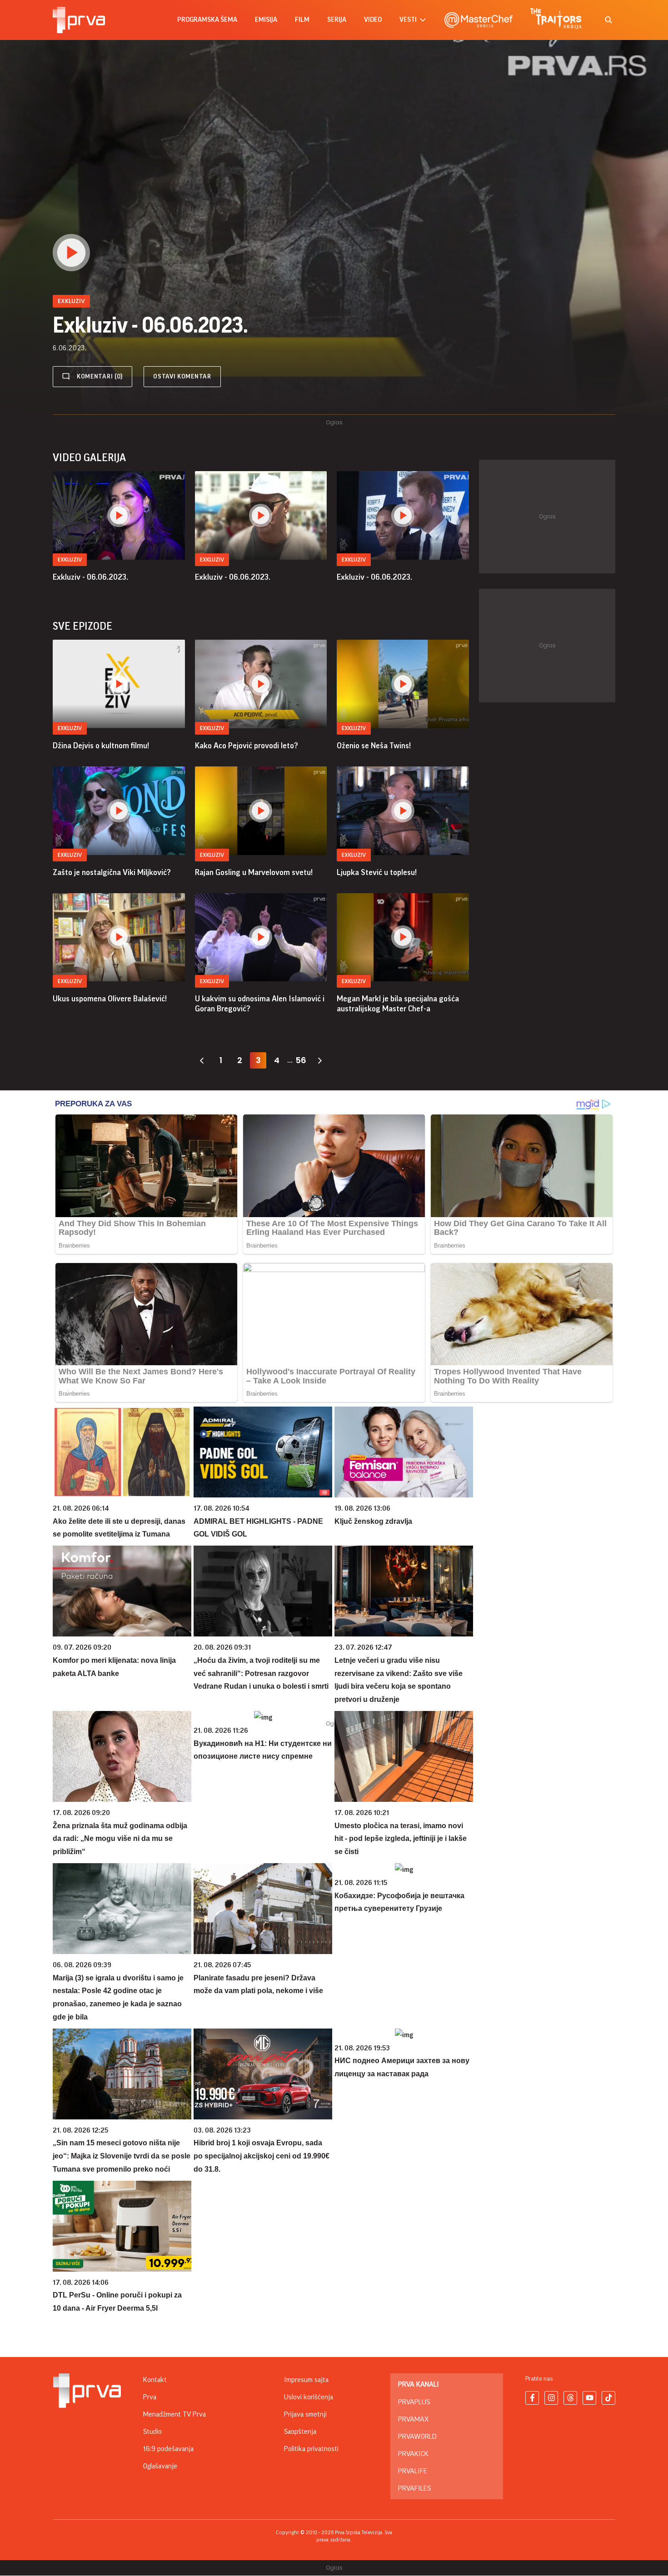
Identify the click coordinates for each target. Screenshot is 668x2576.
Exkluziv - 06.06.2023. (90, 577)
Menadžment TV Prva (174, 2414)
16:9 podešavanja (168, 2449)
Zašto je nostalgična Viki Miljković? (112, 872)
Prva (150, 2397)
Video (373, 20)
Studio (152, 2432)
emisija (266, 20)
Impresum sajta (306, 2380)
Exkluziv (70, 559)
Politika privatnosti (311, 2449)
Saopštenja (300, 2432)
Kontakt (155, 2380)
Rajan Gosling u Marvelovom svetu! (254, 872)
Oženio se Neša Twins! (374, 746)
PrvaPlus (414, 2402)
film (302, 20)
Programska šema (207, 20)
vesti (408, 20)
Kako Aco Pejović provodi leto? (247, 746)
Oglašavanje (160, 2466)
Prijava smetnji (305, 2414)
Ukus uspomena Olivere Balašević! (110, 999)
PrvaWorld (417, 2437)
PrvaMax (413, 2419)
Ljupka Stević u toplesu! (377, 872)
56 (301, 1060)
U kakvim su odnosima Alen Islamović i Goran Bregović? (260, 1004)
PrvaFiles (414, 2488)
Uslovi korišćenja (309, 2397)
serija (337, 20)
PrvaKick (413, 2454)
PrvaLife (413, 2471)
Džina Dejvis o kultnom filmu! (101, 746)
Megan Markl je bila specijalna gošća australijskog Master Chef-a (398, 1004)
